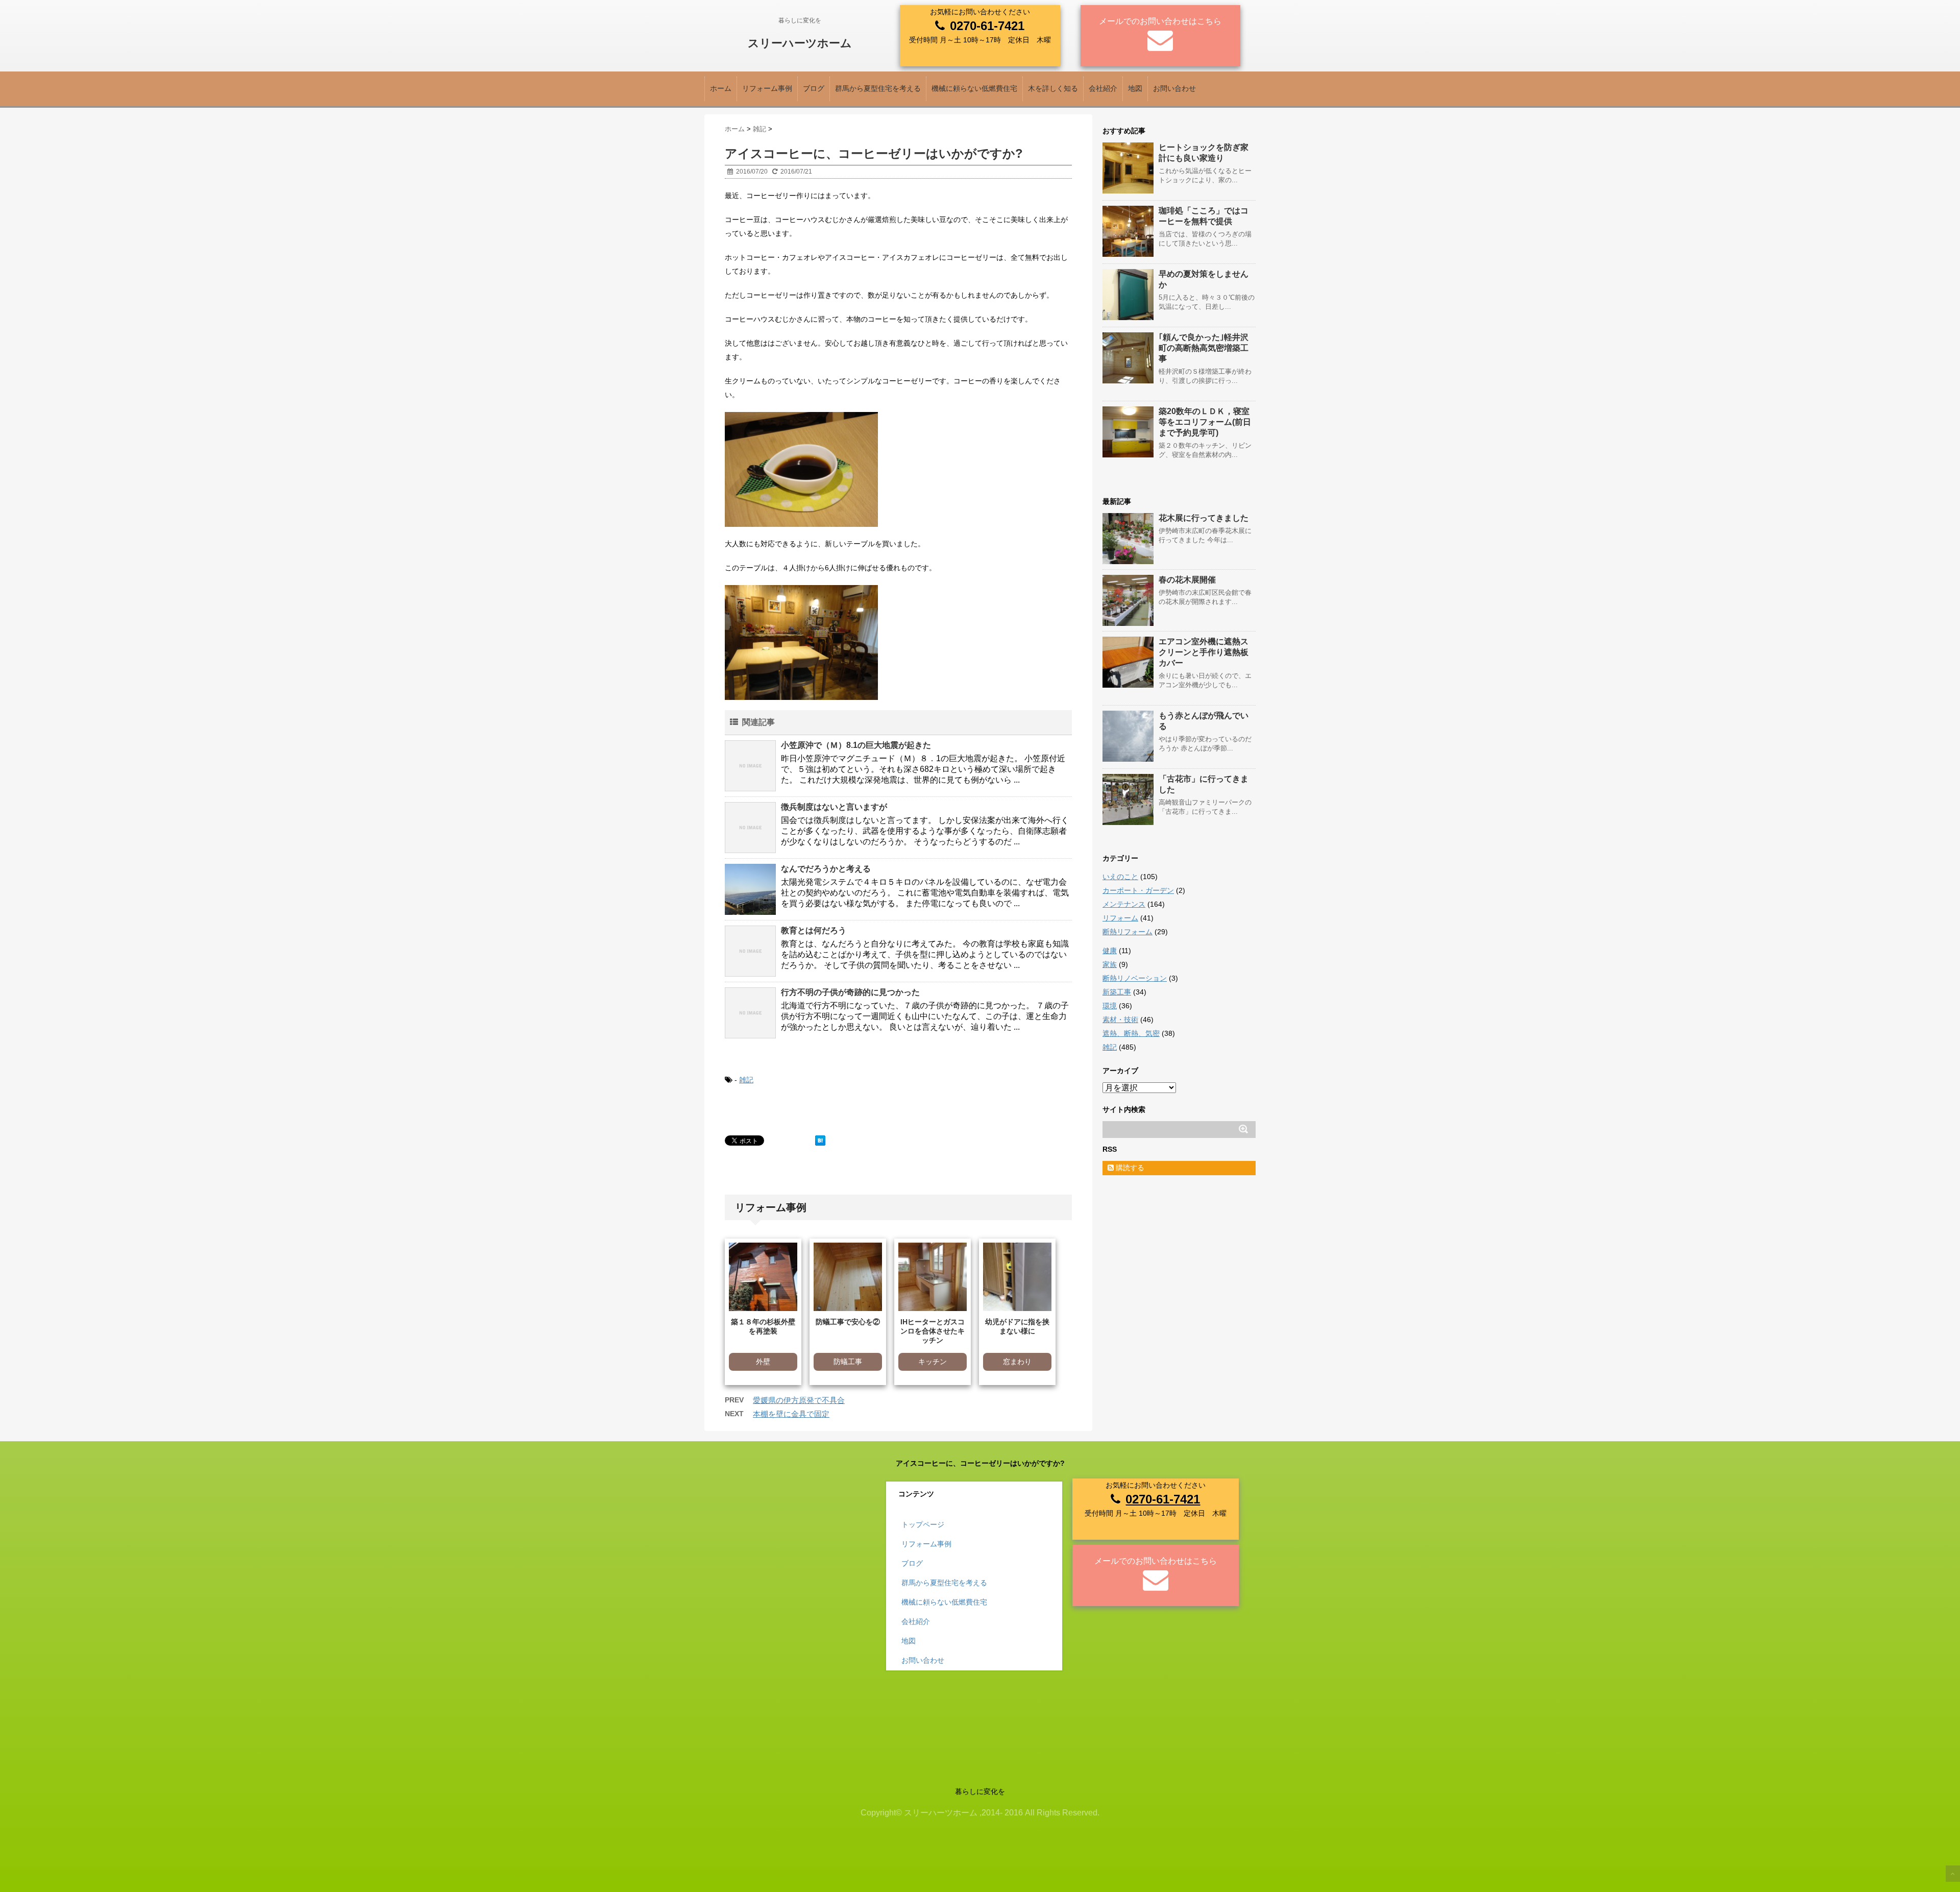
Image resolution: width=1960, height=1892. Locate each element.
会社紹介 (1103, 88)
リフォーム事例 (767, 88)
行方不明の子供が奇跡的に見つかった (850, 992)
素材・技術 (1120, 1020)
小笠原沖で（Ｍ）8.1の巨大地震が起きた (856, 745)
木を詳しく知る (1053, 88)
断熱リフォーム (1128, 932)
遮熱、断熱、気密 (1131, 1033)
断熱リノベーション (1135, 978)
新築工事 (1117, 992)
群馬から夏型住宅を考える (878, 88)
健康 (1110, 951)
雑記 (746, 1080)
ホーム (721, 88)
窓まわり (1017, 1362)
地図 (1135, 88)
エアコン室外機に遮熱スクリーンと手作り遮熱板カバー (1204, 652)
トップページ (923, 1524)
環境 (1110, 1006)
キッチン (933, 1362)
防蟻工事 (848, 1362)
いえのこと (1120, 877)
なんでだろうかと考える (826, 869)
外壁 (763, 1362)
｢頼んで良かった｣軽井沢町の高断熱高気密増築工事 (1204, 348)
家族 (1110, 964)
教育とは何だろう (814, 930)
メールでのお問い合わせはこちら (1160, 21)
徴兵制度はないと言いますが (834, 807)
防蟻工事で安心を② (848, 1322)
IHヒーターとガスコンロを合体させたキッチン (933, 1331)
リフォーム (1120, 918)
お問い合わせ (1174, 88)
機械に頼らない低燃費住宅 (974, 88)
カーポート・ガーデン (1138, 890)
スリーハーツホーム (800, 43)
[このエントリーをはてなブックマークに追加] (820, 1141)
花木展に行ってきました (1204, 518)
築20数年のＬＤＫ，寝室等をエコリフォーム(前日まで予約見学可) (1205, 422)
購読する (1129, 1168)
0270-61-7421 (987, 26)
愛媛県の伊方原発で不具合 (799, 1400)
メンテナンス (1124, 904)
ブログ (814, 88)
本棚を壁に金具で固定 (791, 1414)
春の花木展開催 (1187, 580)
